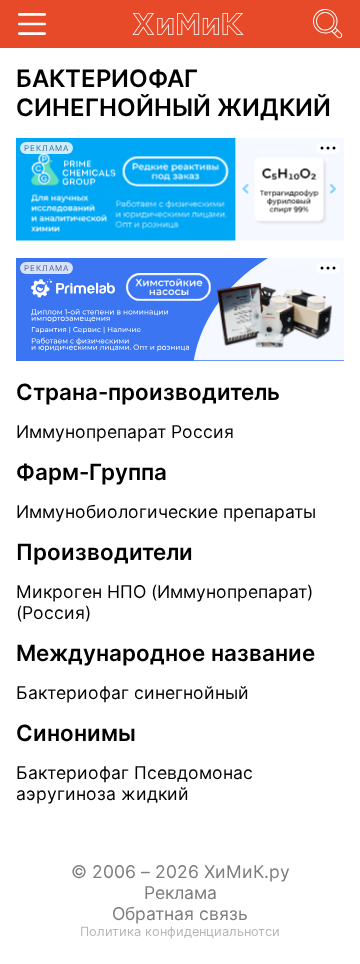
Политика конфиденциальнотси (180, 931)
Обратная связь (180, 913)
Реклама (180, 892)
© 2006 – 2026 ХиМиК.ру (180, 871)
